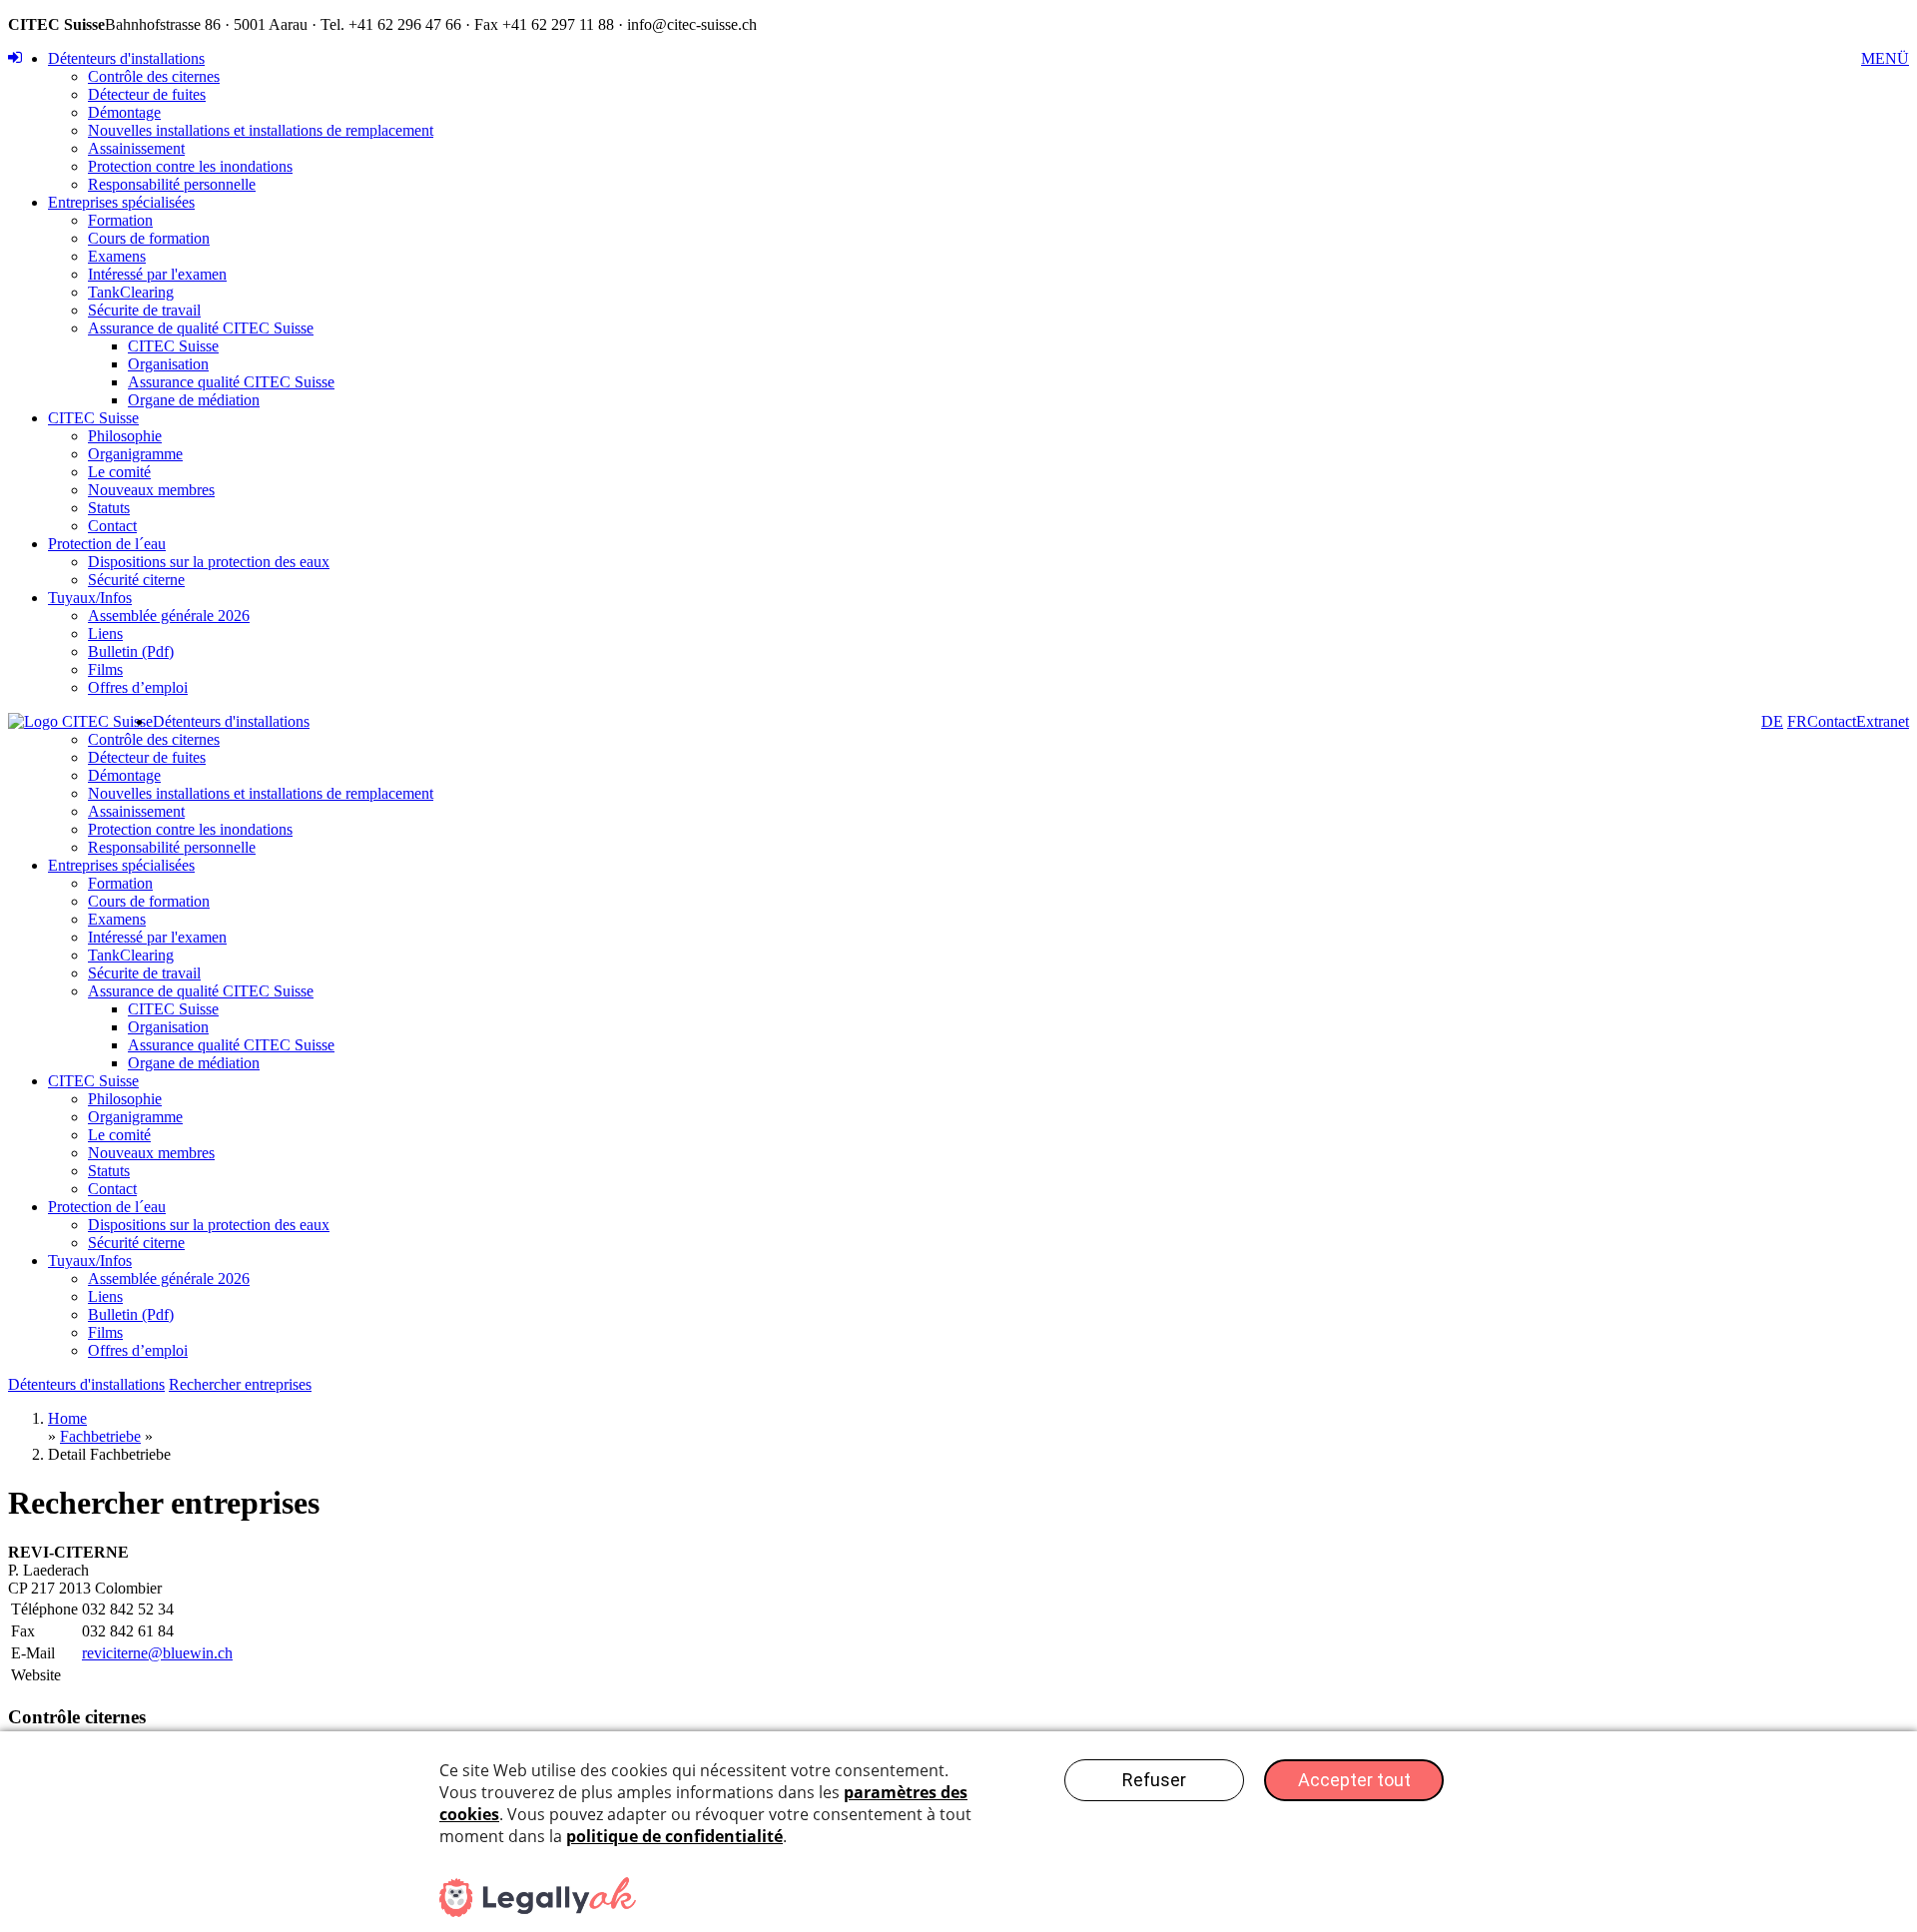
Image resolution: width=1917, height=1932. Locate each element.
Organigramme (135, 454)
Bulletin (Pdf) (131, 651)
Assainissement (136, 148)
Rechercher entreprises (240, 1384)
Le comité (119, 472)
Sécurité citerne (136, 580)
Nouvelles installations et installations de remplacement (261, 130)
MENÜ (1885, 58)
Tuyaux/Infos (90, 598)
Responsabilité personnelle (172, 184)
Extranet (1883, 721)
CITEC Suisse (173, 346)
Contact (112, 526)
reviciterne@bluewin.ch (157, 1653)
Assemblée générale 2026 (169, 616)
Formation (120, 220)
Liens (105, 634)
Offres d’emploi (138, 687)
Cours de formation (149, 238)
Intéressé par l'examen (157, 274)
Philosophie (125, 436)
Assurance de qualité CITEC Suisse (201, 328)
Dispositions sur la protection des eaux (209, 562)
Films (105, 669)
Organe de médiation (194, 400)
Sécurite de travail (144, 310)
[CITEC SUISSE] (80, 722)
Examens (117, 256)
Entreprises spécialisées (121, 202)
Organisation (168, 364)
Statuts (109, 508)
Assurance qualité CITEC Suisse (231, 382)
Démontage (124, 112)
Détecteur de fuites (147, 94)
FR (1797, 721)
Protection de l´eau (107, 544)
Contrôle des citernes (154, 76)
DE (1772, 721)
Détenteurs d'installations (126, 58)
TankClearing (131, 292)
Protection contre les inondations (190, 166)
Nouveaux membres (151, 490)
